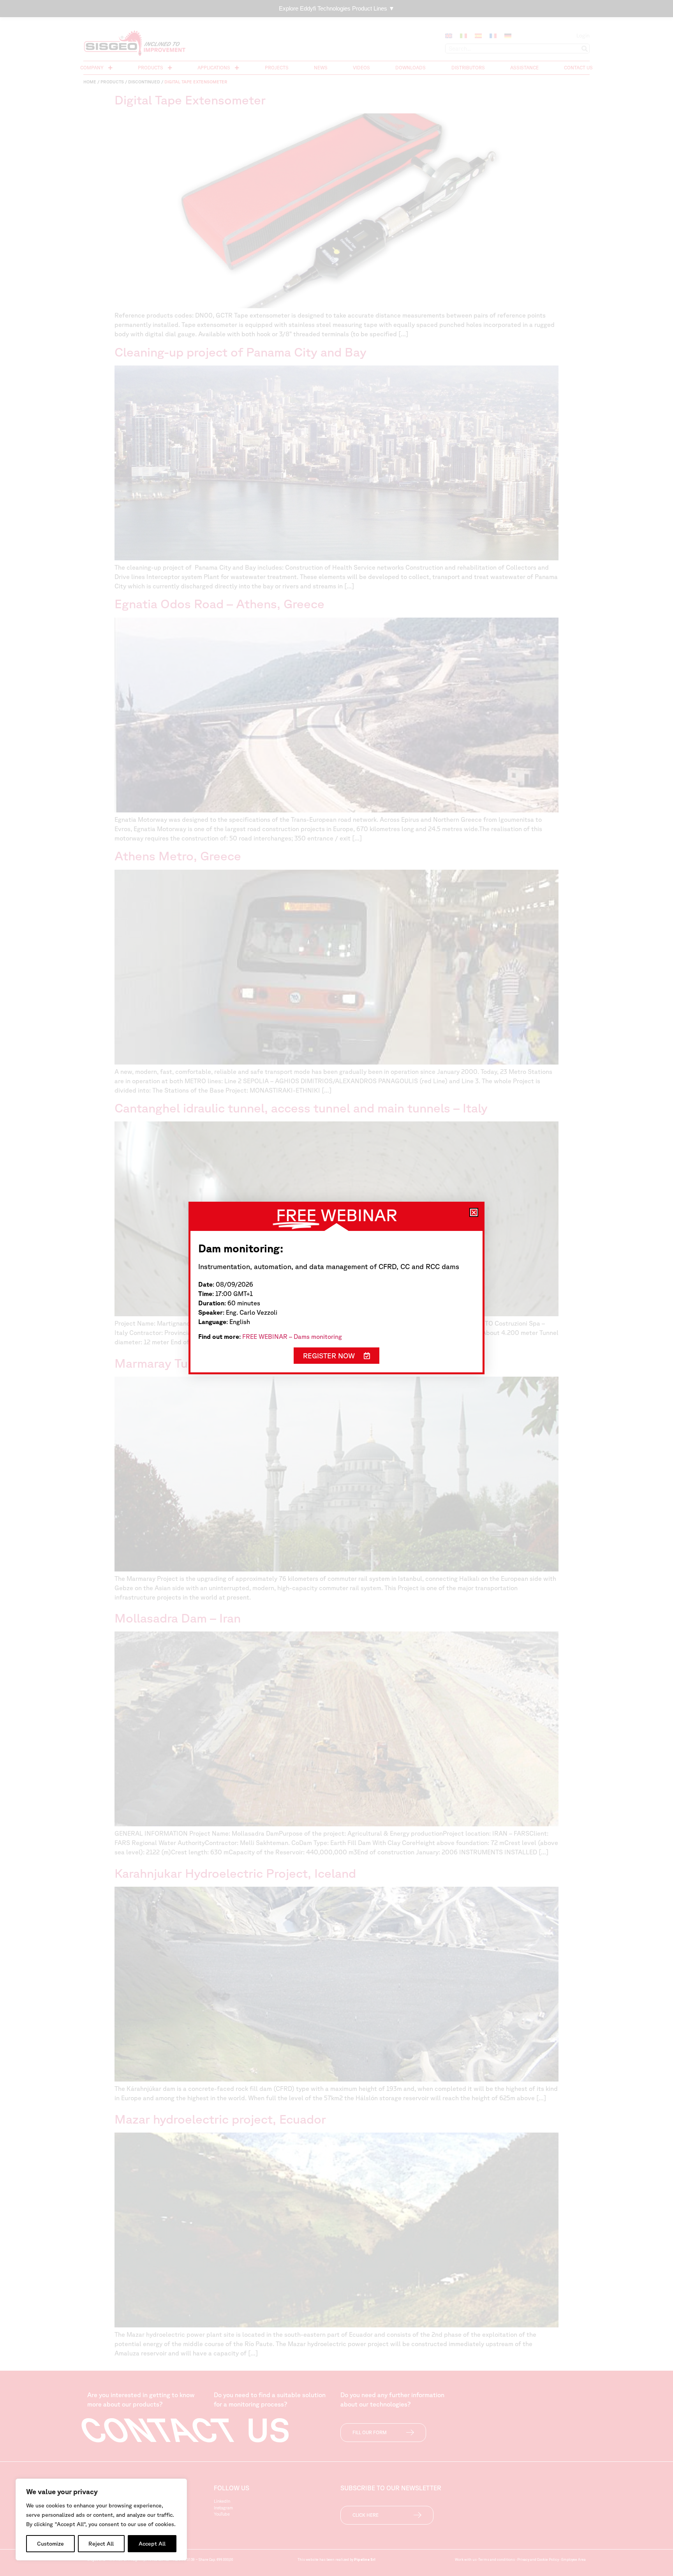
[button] (474, 1212)
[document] (336, 1288)
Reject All (101, 2544)
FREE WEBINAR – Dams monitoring (292, 1337)
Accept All (152, 2544)
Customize (50, 2544)
